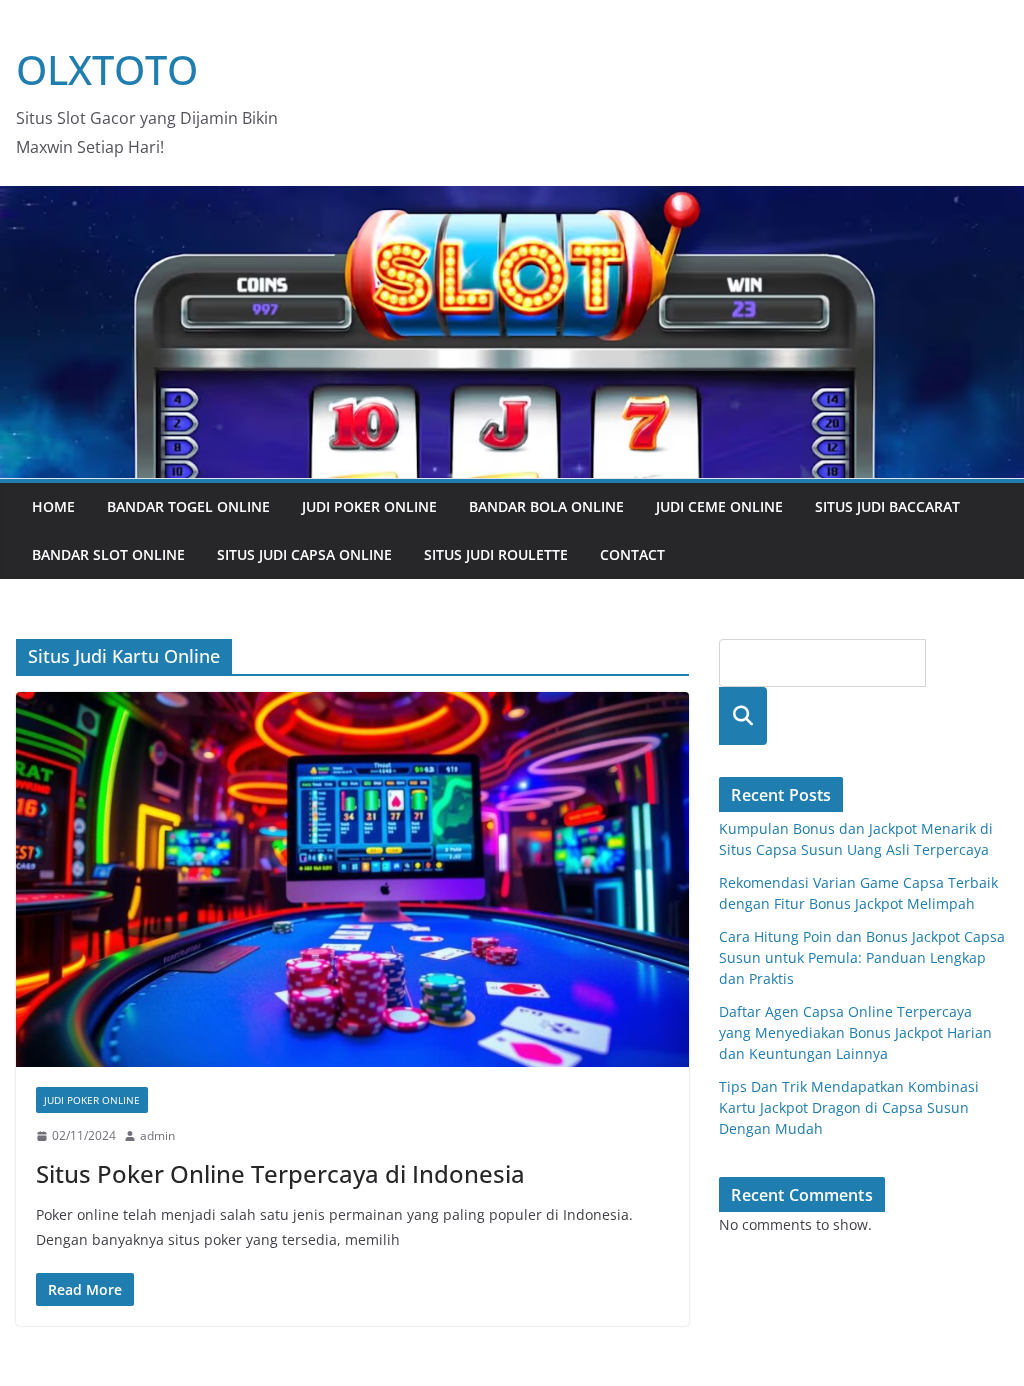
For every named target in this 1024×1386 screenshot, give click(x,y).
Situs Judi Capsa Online (304, 554)
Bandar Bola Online (546, 506)
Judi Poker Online (369, 506)
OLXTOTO (107, 69)
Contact (632, 554)
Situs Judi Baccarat (887, 506)
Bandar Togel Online (188, 506)
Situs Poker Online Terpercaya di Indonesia (280, 1173)
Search (743, 715)
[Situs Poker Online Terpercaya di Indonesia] (352, 879)
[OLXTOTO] (512, 200)
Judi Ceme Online (719, 506)
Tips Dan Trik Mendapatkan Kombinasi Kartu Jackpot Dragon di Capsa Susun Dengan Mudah (849, 1107)
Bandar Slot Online (108, 554)
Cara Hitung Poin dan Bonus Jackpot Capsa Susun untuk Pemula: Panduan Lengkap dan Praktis (862, 957)
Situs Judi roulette (496, 554)
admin (157, 1135)
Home (53, 506)
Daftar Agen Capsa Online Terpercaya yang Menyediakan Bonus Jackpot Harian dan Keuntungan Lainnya (855, 1032)
